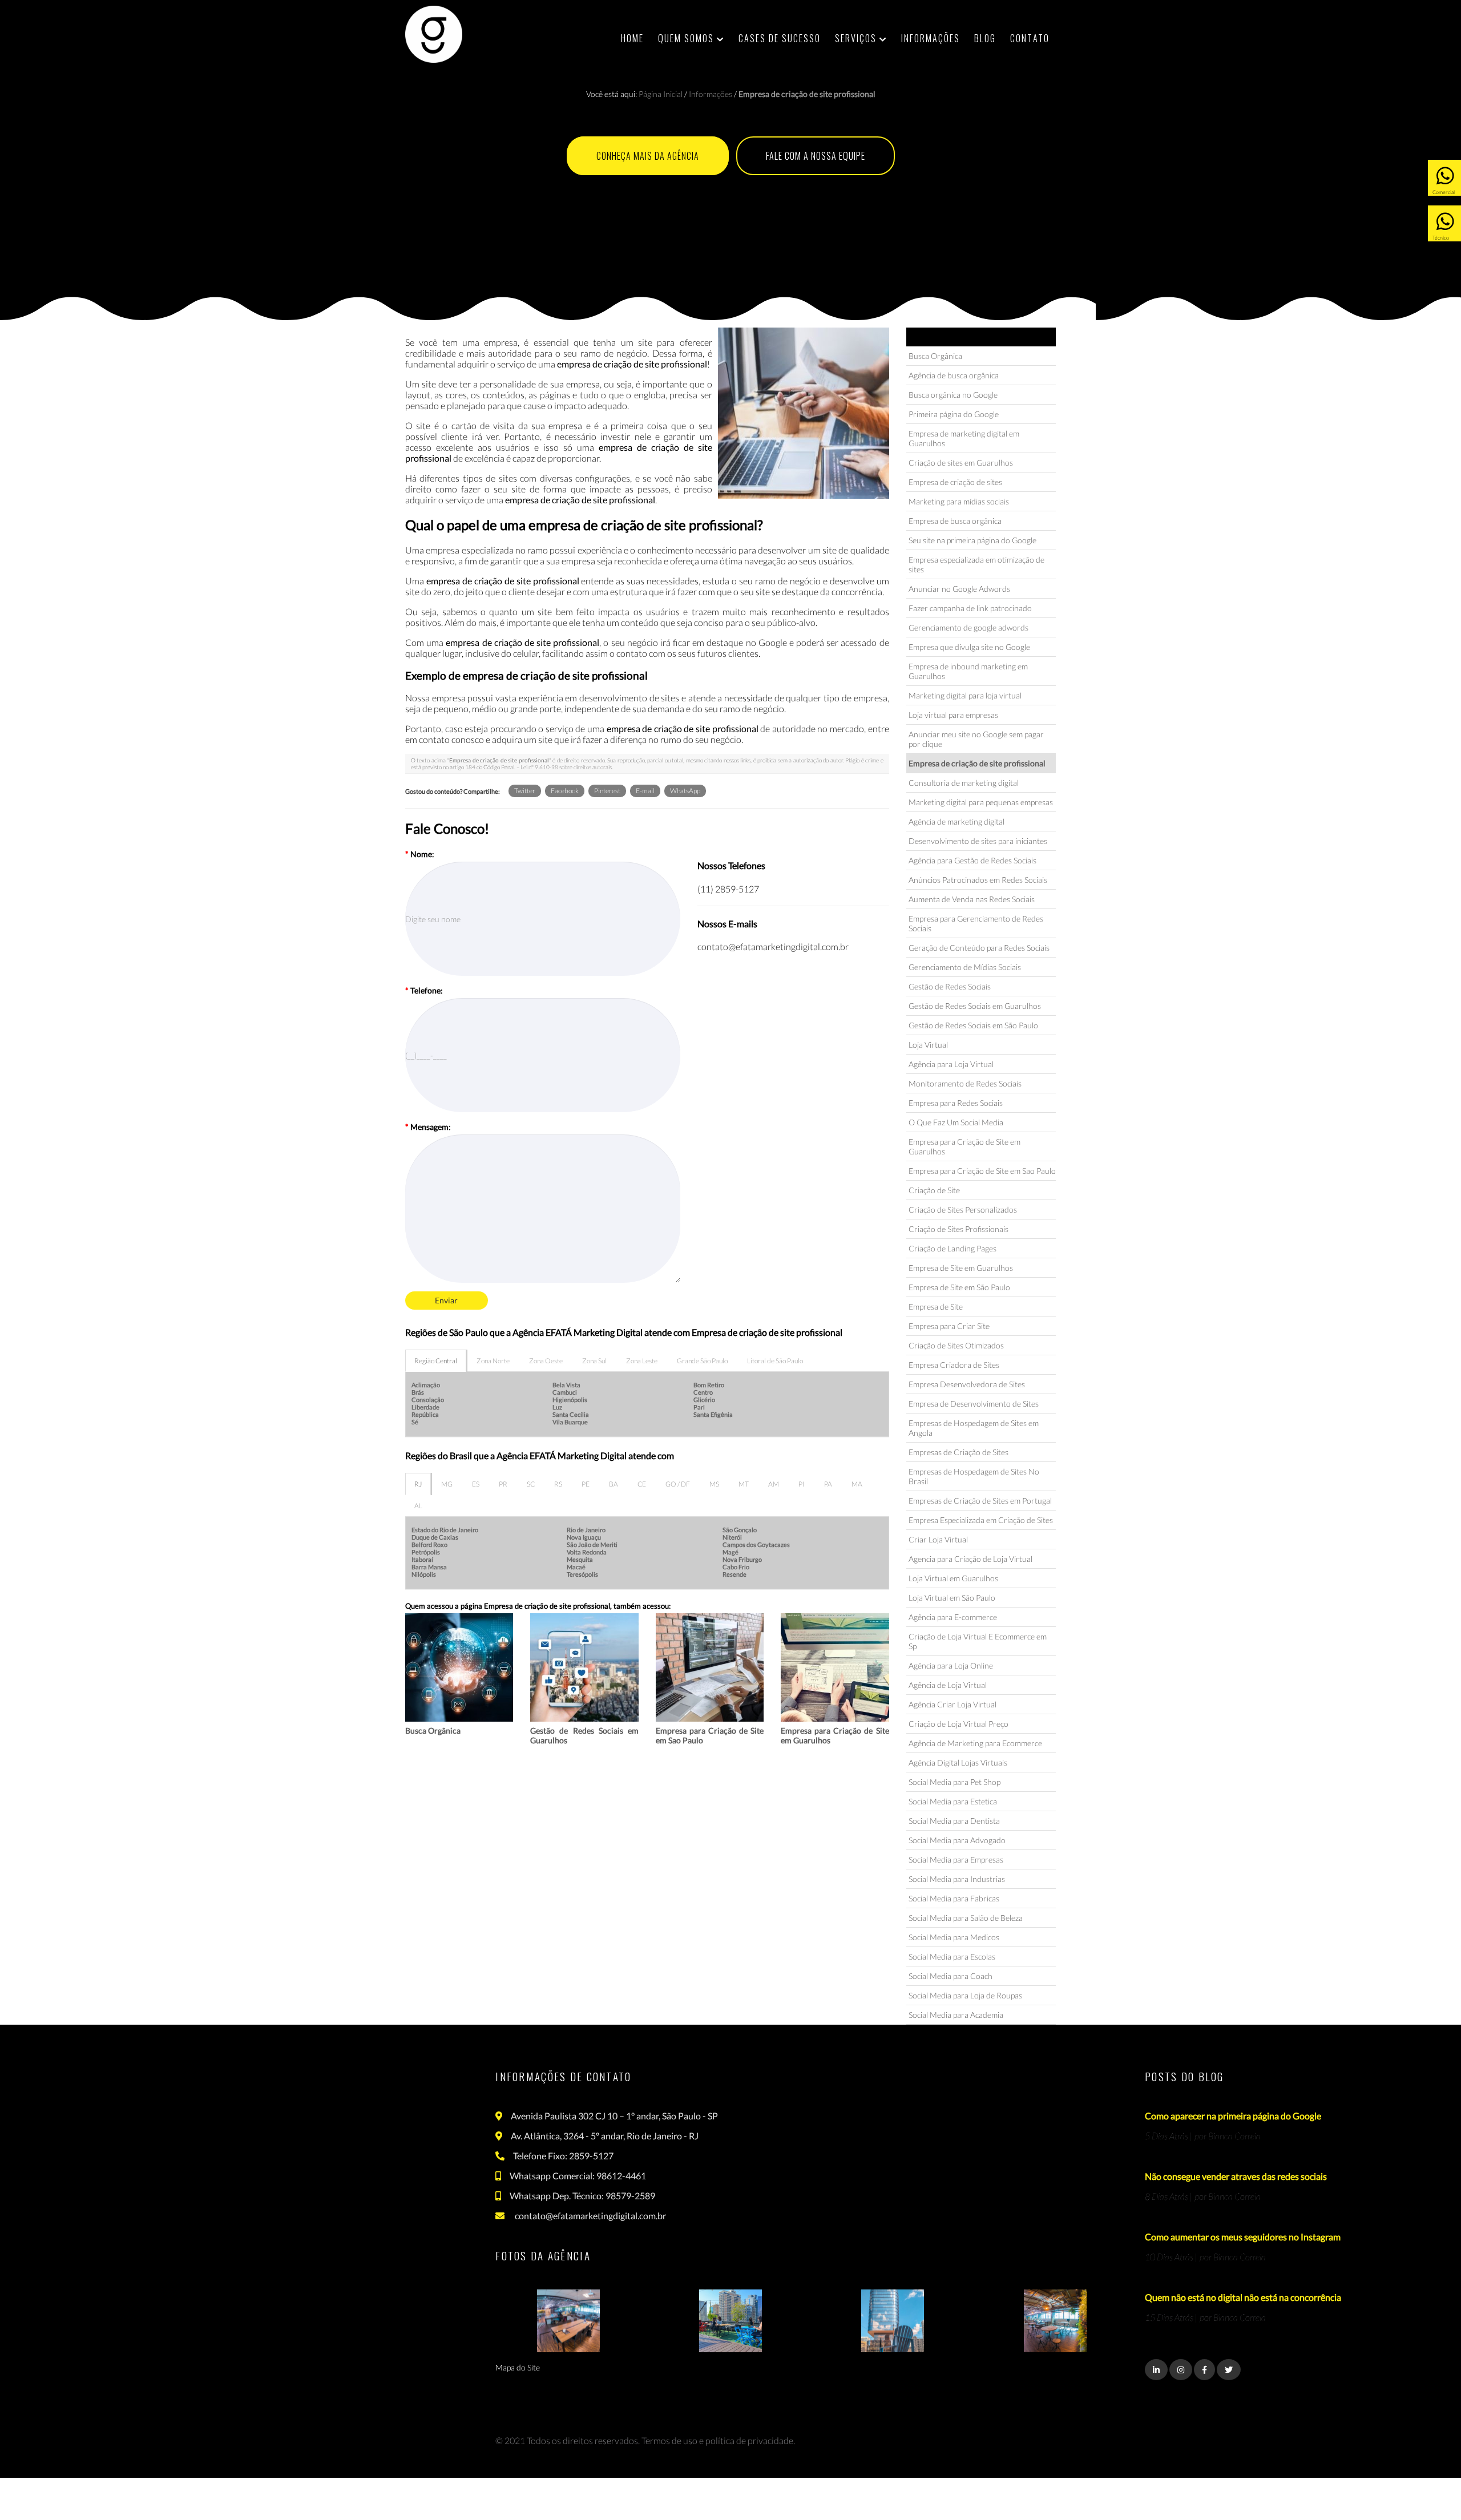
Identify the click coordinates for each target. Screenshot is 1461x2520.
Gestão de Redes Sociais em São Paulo (973, 1025)
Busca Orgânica (433, 1731)
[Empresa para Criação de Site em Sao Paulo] (710, 1667)
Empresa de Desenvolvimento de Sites (974, 1404)
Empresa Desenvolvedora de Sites (967, 1384)
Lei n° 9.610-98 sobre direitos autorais (566, 767)
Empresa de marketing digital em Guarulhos (964, 438)
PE (586, 1484)
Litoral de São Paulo (775, 1361)
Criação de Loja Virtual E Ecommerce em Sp (978, 1641)
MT (744, 1484)
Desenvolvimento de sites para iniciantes (978, 841)
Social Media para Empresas (956, 1859)
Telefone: (424, 990)
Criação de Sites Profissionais (958, 1229)
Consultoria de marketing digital (964, 783)
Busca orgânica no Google (953, 395)
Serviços (857, 38)
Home (632, 38)
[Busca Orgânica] (459, 1667)
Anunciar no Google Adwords (959, 589)
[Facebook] (1204, 2370)
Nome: (420, 854)
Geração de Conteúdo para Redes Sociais (979, 948)
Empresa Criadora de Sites (954, 1365)
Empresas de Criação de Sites (958, 1452)
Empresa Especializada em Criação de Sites (981, 1520)
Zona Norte (493, 1361)
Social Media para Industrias (957, 1879)
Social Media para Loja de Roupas (965, 1995)
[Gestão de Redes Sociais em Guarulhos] (584, 1667)
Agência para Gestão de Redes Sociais (972, 860)
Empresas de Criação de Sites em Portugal (980, 1501)
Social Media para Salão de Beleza (966, 1918)
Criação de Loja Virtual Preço (958, 1724)
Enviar (446, 1300)
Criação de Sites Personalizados (963, 1209)
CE (642, 1484)
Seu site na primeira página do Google (972, 540)
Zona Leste (642, 1361)
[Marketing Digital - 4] (1055, 2321)
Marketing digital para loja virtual (965, 695)
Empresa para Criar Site (949, 1326)
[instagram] (1181, 2370)
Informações (931, 38)
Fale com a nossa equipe (816, 156)
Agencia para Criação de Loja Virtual (970, 1559)
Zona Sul (594, 1361)
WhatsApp (685, 791)
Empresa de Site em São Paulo (959, 1287)
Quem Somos (687, 38)
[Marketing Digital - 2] (730, 2321)
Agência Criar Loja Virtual (953, 1704)
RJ (418, 1484)
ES (476, 1484)
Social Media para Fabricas (954, 1898)
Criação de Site (934, 1190)
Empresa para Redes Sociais (956, 1103)
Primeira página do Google (954, 414)
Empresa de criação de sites (955, 482)
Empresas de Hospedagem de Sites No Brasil (974, 1476)
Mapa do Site (518, 2367)
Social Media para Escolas (952, 1956)
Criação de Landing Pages (953, 1248)
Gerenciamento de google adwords (968, 627)
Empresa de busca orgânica (955, 521)
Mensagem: (428, 1127)
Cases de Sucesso (780, 38)
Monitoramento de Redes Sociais (965, 1083)
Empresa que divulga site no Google (969, 647)
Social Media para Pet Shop (955, 1782)
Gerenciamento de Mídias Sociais (965, 967)
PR (503, 1484)
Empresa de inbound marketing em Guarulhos (968, 671)
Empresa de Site (936, 1307)
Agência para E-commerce (953, 1617)
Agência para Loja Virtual (951, 1064)
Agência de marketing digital (956, 821)
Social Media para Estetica (953, 1801)
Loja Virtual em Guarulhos (953, 1578)
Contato (1030, 38)
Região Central (436, 1361)
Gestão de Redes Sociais (950, 986)
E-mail (645, 791)
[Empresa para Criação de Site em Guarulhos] (835, 1667)
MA (857, 1484)
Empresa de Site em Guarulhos (961, 1268)
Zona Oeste (546, 1361)
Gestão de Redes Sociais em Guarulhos (975, 1006)
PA (828, 1484)
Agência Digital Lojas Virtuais (958, 1762)
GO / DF (678, 1484)
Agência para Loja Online (951, 1665)
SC (531, 1484)
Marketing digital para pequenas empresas (981, 802)
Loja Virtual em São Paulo (952, 1598)
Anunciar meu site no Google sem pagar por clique (976, 739)
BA (614, 1484)
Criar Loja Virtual (938, 1539)
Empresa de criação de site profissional (977, 763)
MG (447, 1484)
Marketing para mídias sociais (959, 501)
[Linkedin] (1156, 2370)
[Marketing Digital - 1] (568, 2321)
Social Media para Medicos (954, 1937)
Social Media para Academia (956, 2015)
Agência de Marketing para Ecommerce (975, 1743)
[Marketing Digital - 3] (893, 2321)
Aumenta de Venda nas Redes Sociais (972, 899)
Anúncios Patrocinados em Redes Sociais (978, 880)
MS (714, 1484)
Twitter (525, 791)
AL (418, 1506)
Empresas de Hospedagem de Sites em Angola (974, 1428)
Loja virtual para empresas (953, 715)
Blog (985, 38)
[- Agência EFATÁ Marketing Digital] (434, 34)
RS (558, 1484)
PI (802, 1484)
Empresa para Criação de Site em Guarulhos (964, 1146)
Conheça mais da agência (648, 156)
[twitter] (1229, 2370)
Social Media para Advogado (957, 1840)
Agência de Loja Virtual (948, 1685)
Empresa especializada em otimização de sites (976, 564)
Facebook (565, 791)
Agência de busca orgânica (954, 375)
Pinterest (607, 791)
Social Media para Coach (951, 1976)
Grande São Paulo (702, 1361)
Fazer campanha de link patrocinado (970, 608)
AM (774, 1484)
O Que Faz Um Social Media (956, 1122)
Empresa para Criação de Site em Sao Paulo (982, 1171)
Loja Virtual (928, 1045)
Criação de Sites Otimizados (956, 1345)
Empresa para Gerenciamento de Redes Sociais (976, 923)
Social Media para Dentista (954, 1821)
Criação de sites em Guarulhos (961, 463)
